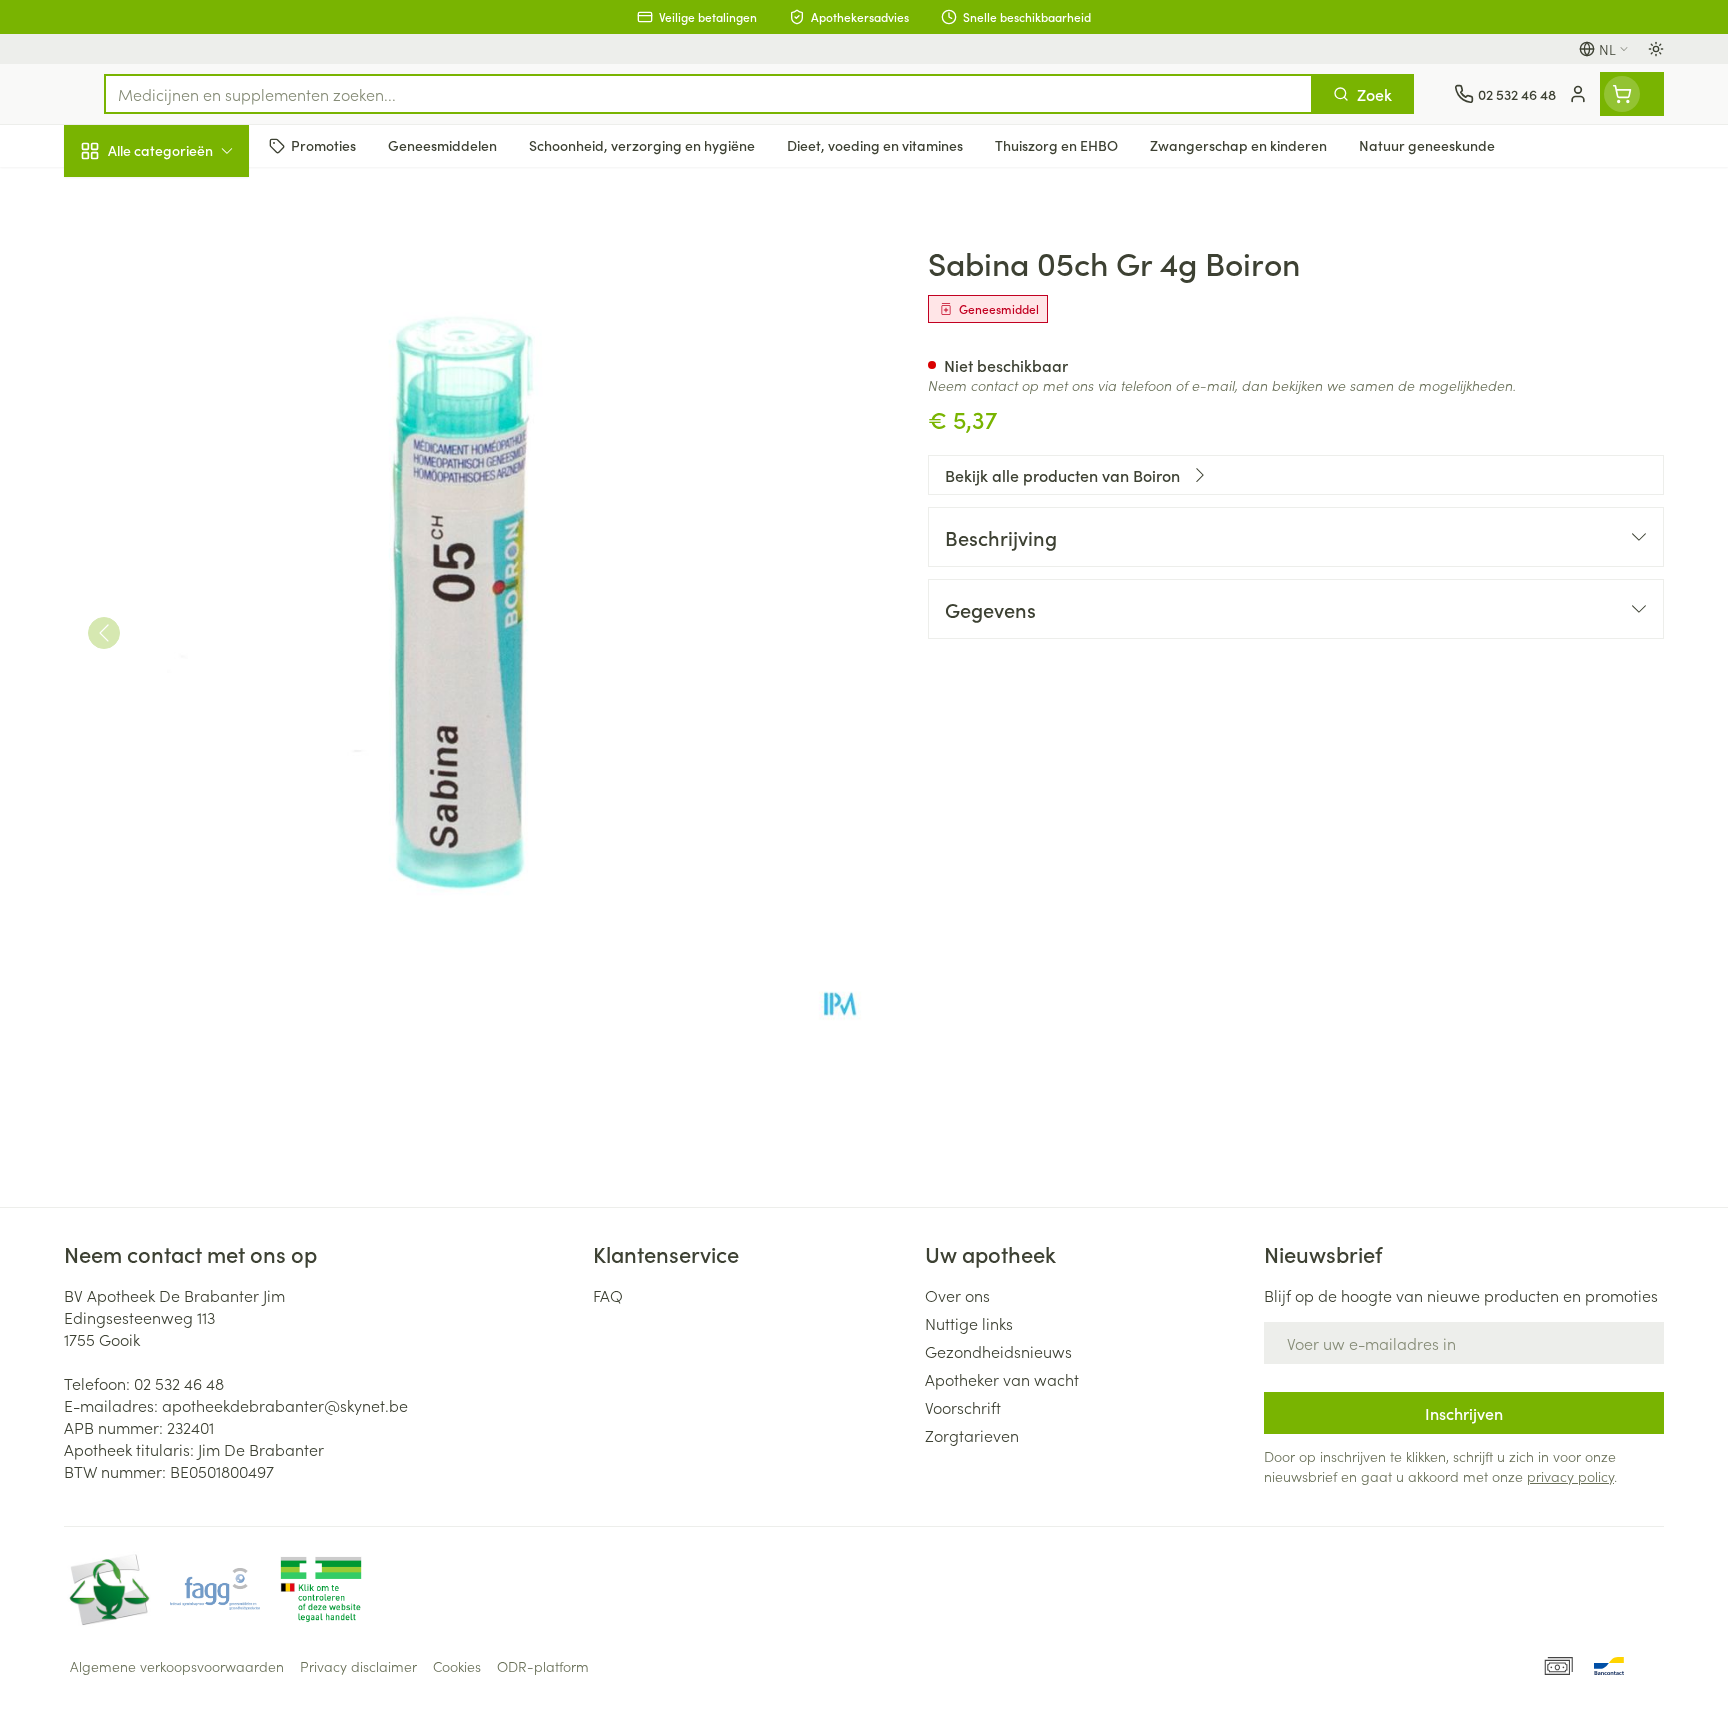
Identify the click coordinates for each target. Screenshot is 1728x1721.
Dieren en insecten (192, 635)
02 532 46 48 (179, 1383)
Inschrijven (1464, 1413)
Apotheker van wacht (1002, 1379)
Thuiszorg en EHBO (192, 579)
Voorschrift (963, 1407)
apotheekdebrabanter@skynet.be (285, 1405)
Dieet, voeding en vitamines (192, 331)
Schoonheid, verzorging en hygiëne (192, 259)
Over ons (957, 1295)
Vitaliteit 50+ (192, 466)
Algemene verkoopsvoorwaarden (177, 1666)
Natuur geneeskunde (192, 522)
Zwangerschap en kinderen (192, 403)
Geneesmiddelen (192, 691)
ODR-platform (543, 1666)
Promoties (116, 197)
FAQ (608, 1295)
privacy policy (1570, 1476)
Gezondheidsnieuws (998, 1351)
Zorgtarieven (972, 1435)
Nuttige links (969, 1323)
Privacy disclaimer (358, 1666)
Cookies (457, 1666)
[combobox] (708, 94)
